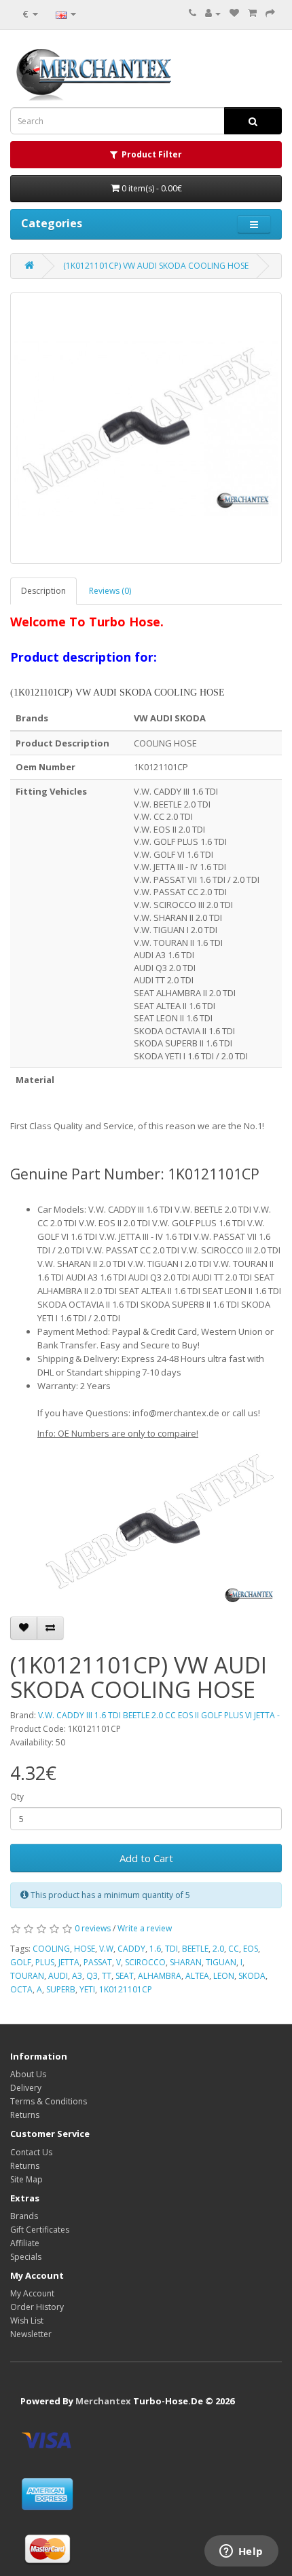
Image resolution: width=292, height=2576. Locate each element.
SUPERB (61, 1989)
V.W (106, 1949)
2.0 (218, 1949)
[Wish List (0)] (234, 13)
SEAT (125, 1976)
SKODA (252, 1976)
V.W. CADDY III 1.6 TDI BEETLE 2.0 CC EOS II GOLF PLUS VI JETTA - (159, 1715)
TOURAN (27, 1976)
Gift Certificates (40, 2230)
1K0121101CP (126, 1989)
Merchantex (103, 2401)
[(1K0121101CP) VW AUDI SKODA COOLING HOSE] (146, 428)
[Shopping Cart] (252, 13)
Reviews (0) (110, 591)
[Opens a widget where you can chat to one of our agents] (241, 2552)
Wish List (27, 2321)
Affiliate (25, 2243)
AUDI (58, 1976)
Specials (26, 2257)
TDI (171, 1949)
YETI (87, 1989)
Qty (17, 1797)
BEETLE (195, 1949)
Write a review (145, 1928)
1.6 (155, 1949)
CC (234, 1949)
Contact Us (31, 2152)
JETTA (69, 1962)
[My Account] (213, 13)
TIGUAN (221, 1962)
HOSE (85, 1949)
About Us (28, 2074)
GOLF (21, 1962)
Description (43, 591)
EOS (251, 1949)
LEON (224, 1976)
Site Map (26, 2179)
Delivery (26, 2088)
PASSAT (98, 1962)
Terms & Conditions (49, 2101)
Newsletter (31, 2334)
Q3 (92, 1976)
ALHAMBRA (160, 1976)
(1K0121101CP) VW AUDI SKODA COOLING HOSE (156, 266)
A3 (77, 1976)
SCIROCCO (145, 1962)
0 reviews (93, 1928)
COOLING (51, 1949)
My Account (32, 2293)
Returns (25, 2115)
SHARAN (186, 1962)
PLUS (45, 1962)
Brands (24, 2216)
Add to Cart (146, 1858)
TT (107, 1976)
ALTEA (197, 1976)
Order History (37, 2307)
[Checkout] (270, 13)
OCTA (21, 1989)
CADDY (131, 1949)
